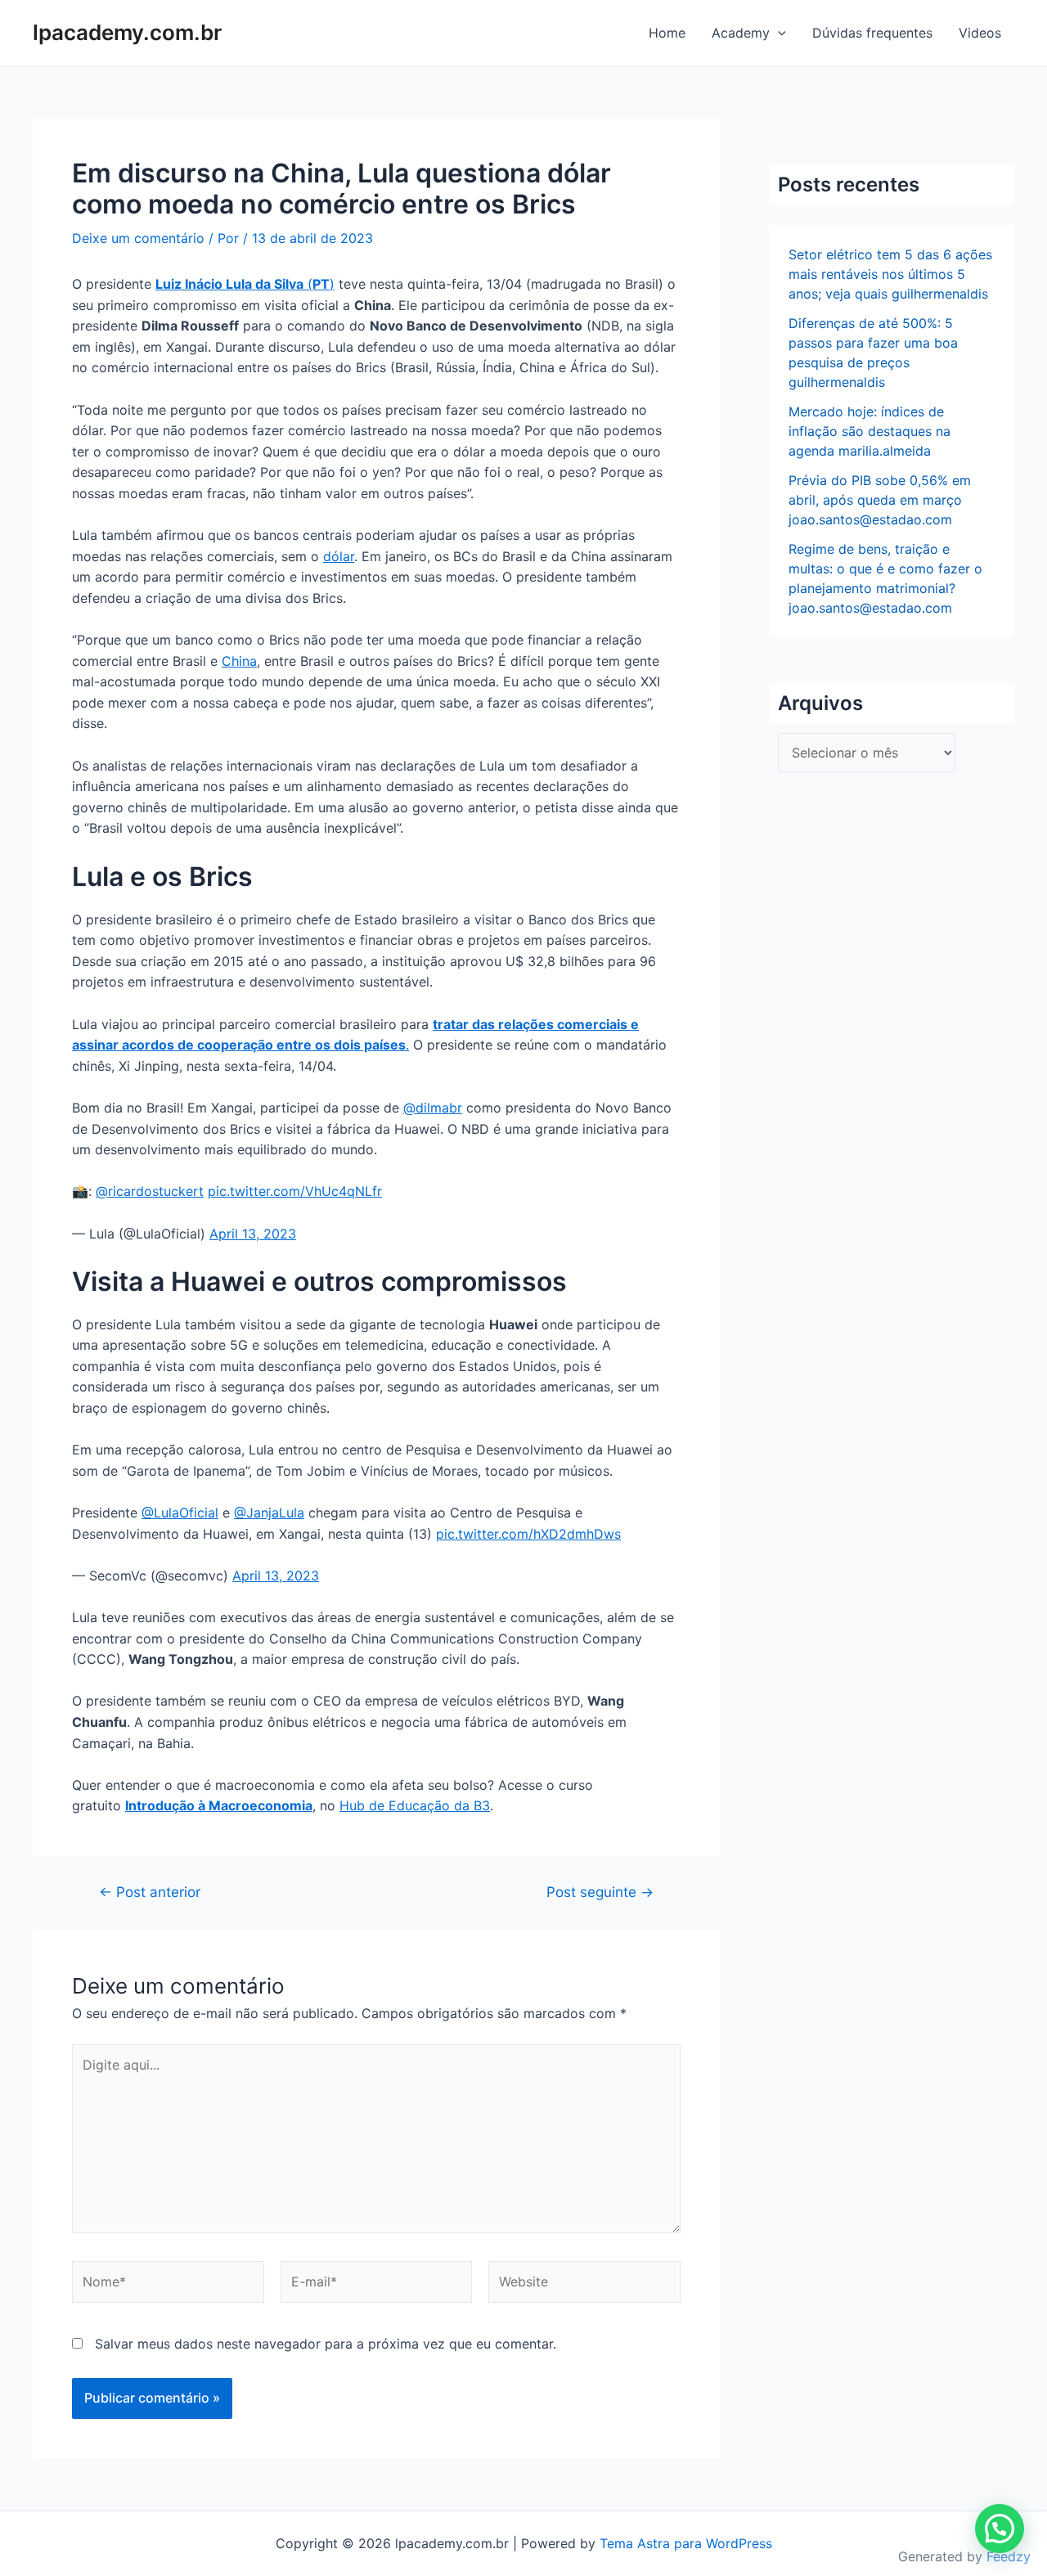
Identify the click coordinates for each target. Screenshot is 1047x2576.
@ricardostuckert (150, 1191)
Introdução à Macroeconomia (219, 1805)
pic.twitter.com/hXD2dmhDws (528, 1534)
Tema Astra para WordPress (686, 2543)
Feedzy (1009, 2556)
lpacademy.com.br (127, 32)
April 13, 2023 (253, 1234)
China (239, 661)
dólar (339, 556)
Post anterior (150, 1892)
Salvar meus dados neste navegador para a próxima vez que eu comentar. (326, 2344)
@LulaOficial (180, 1513)
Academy (741, 33)
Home (667, 33)
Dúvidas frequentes (872, 33)
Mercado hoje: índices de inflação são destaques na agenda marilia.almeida (870, 431)
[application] (778, 33)
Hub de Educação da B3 (415, 1805)
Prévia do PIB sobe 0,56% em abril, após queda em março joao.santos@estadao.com (880, 500)
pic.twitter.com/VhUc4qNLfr (295, 1191)
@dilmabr (433, 1108)
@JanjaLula (269, 1513)
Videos (980, 33)
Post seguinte (600, 1892)
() (245, 284)
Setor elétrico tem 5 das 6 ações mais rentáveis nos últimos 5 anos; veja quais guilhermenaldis (890, 274)
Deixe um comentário (138, 238)
